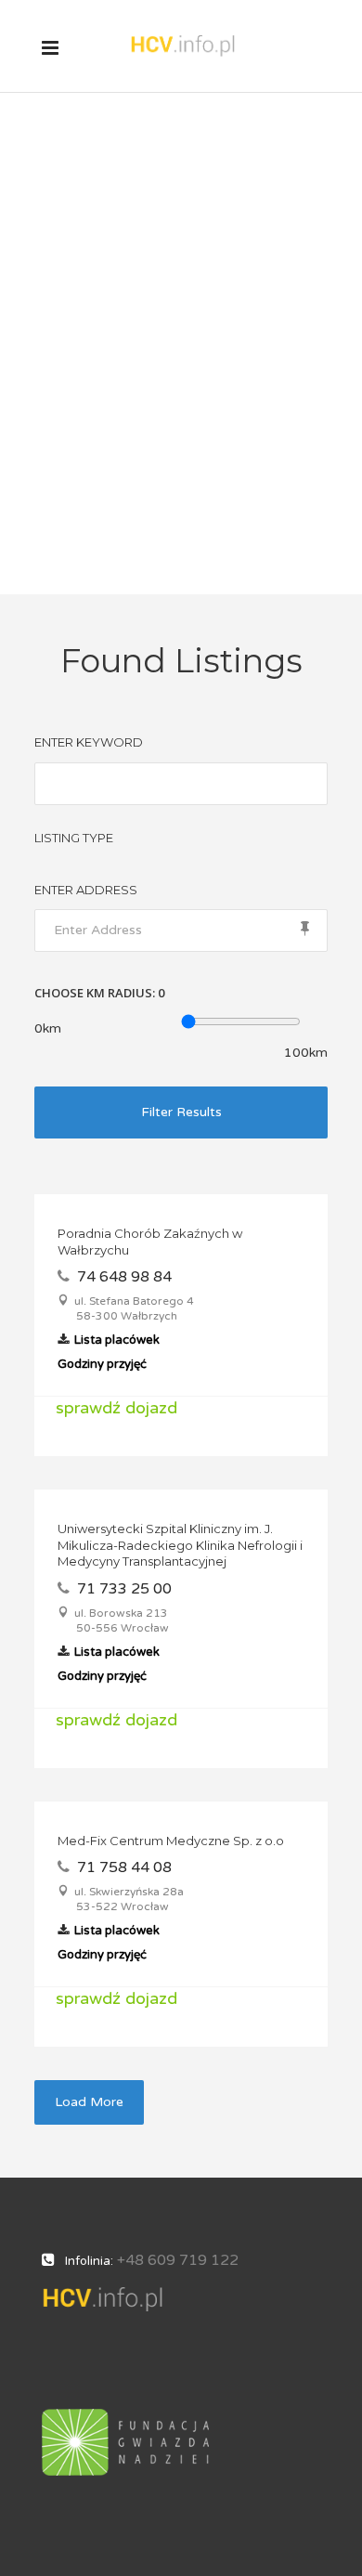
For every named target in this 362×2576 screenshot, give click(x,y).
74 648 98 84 (124, 1277)
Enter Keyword (89, 742)
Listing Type (74, 838)
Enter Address (86, 890)
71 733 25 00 (124, 1589)
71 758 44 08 (124, 1867)
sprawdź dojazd (116, 1408)
